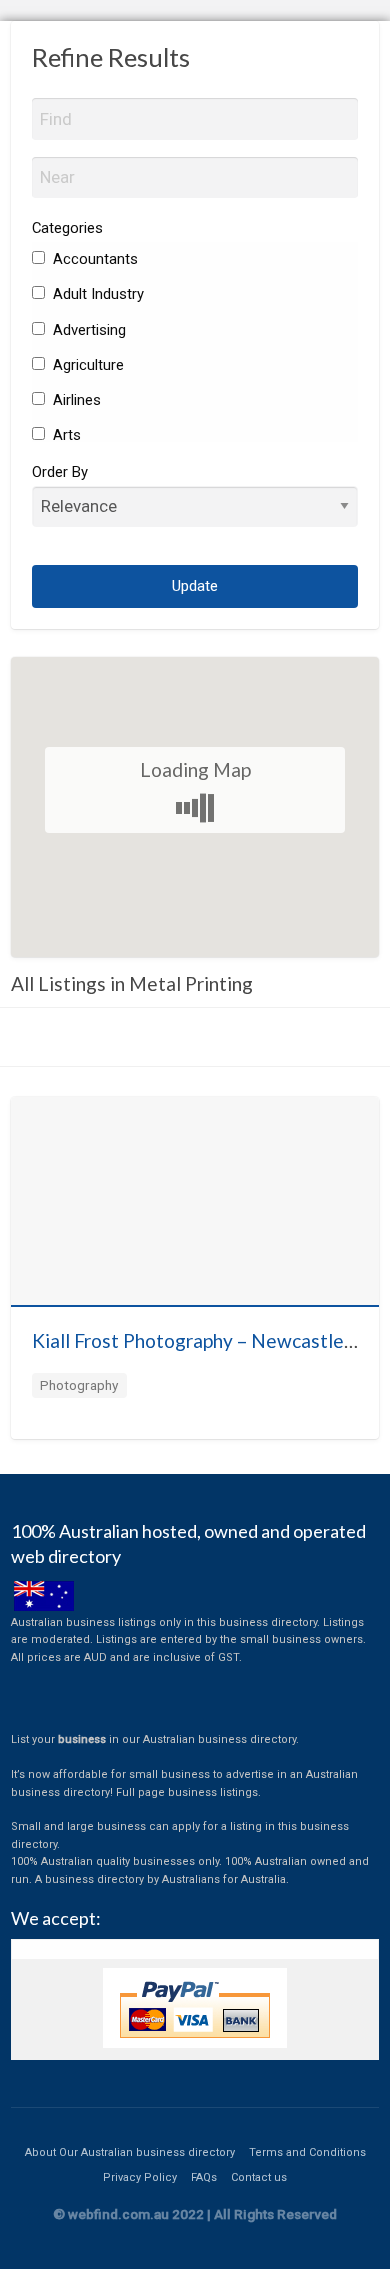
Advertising (87, 330)
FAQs (204, 2177)
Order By (60, 472)
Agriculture (86, 365)
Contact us (259, 2177)
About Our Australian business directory (130, 2152)
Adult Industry (96, 294)
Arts (65, 435)
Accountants (93, 259)
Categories (67, 228)
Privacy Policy (140, 2177)
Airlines (75, 400)
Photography (79, 1385)
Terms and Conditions (307, 2152)
